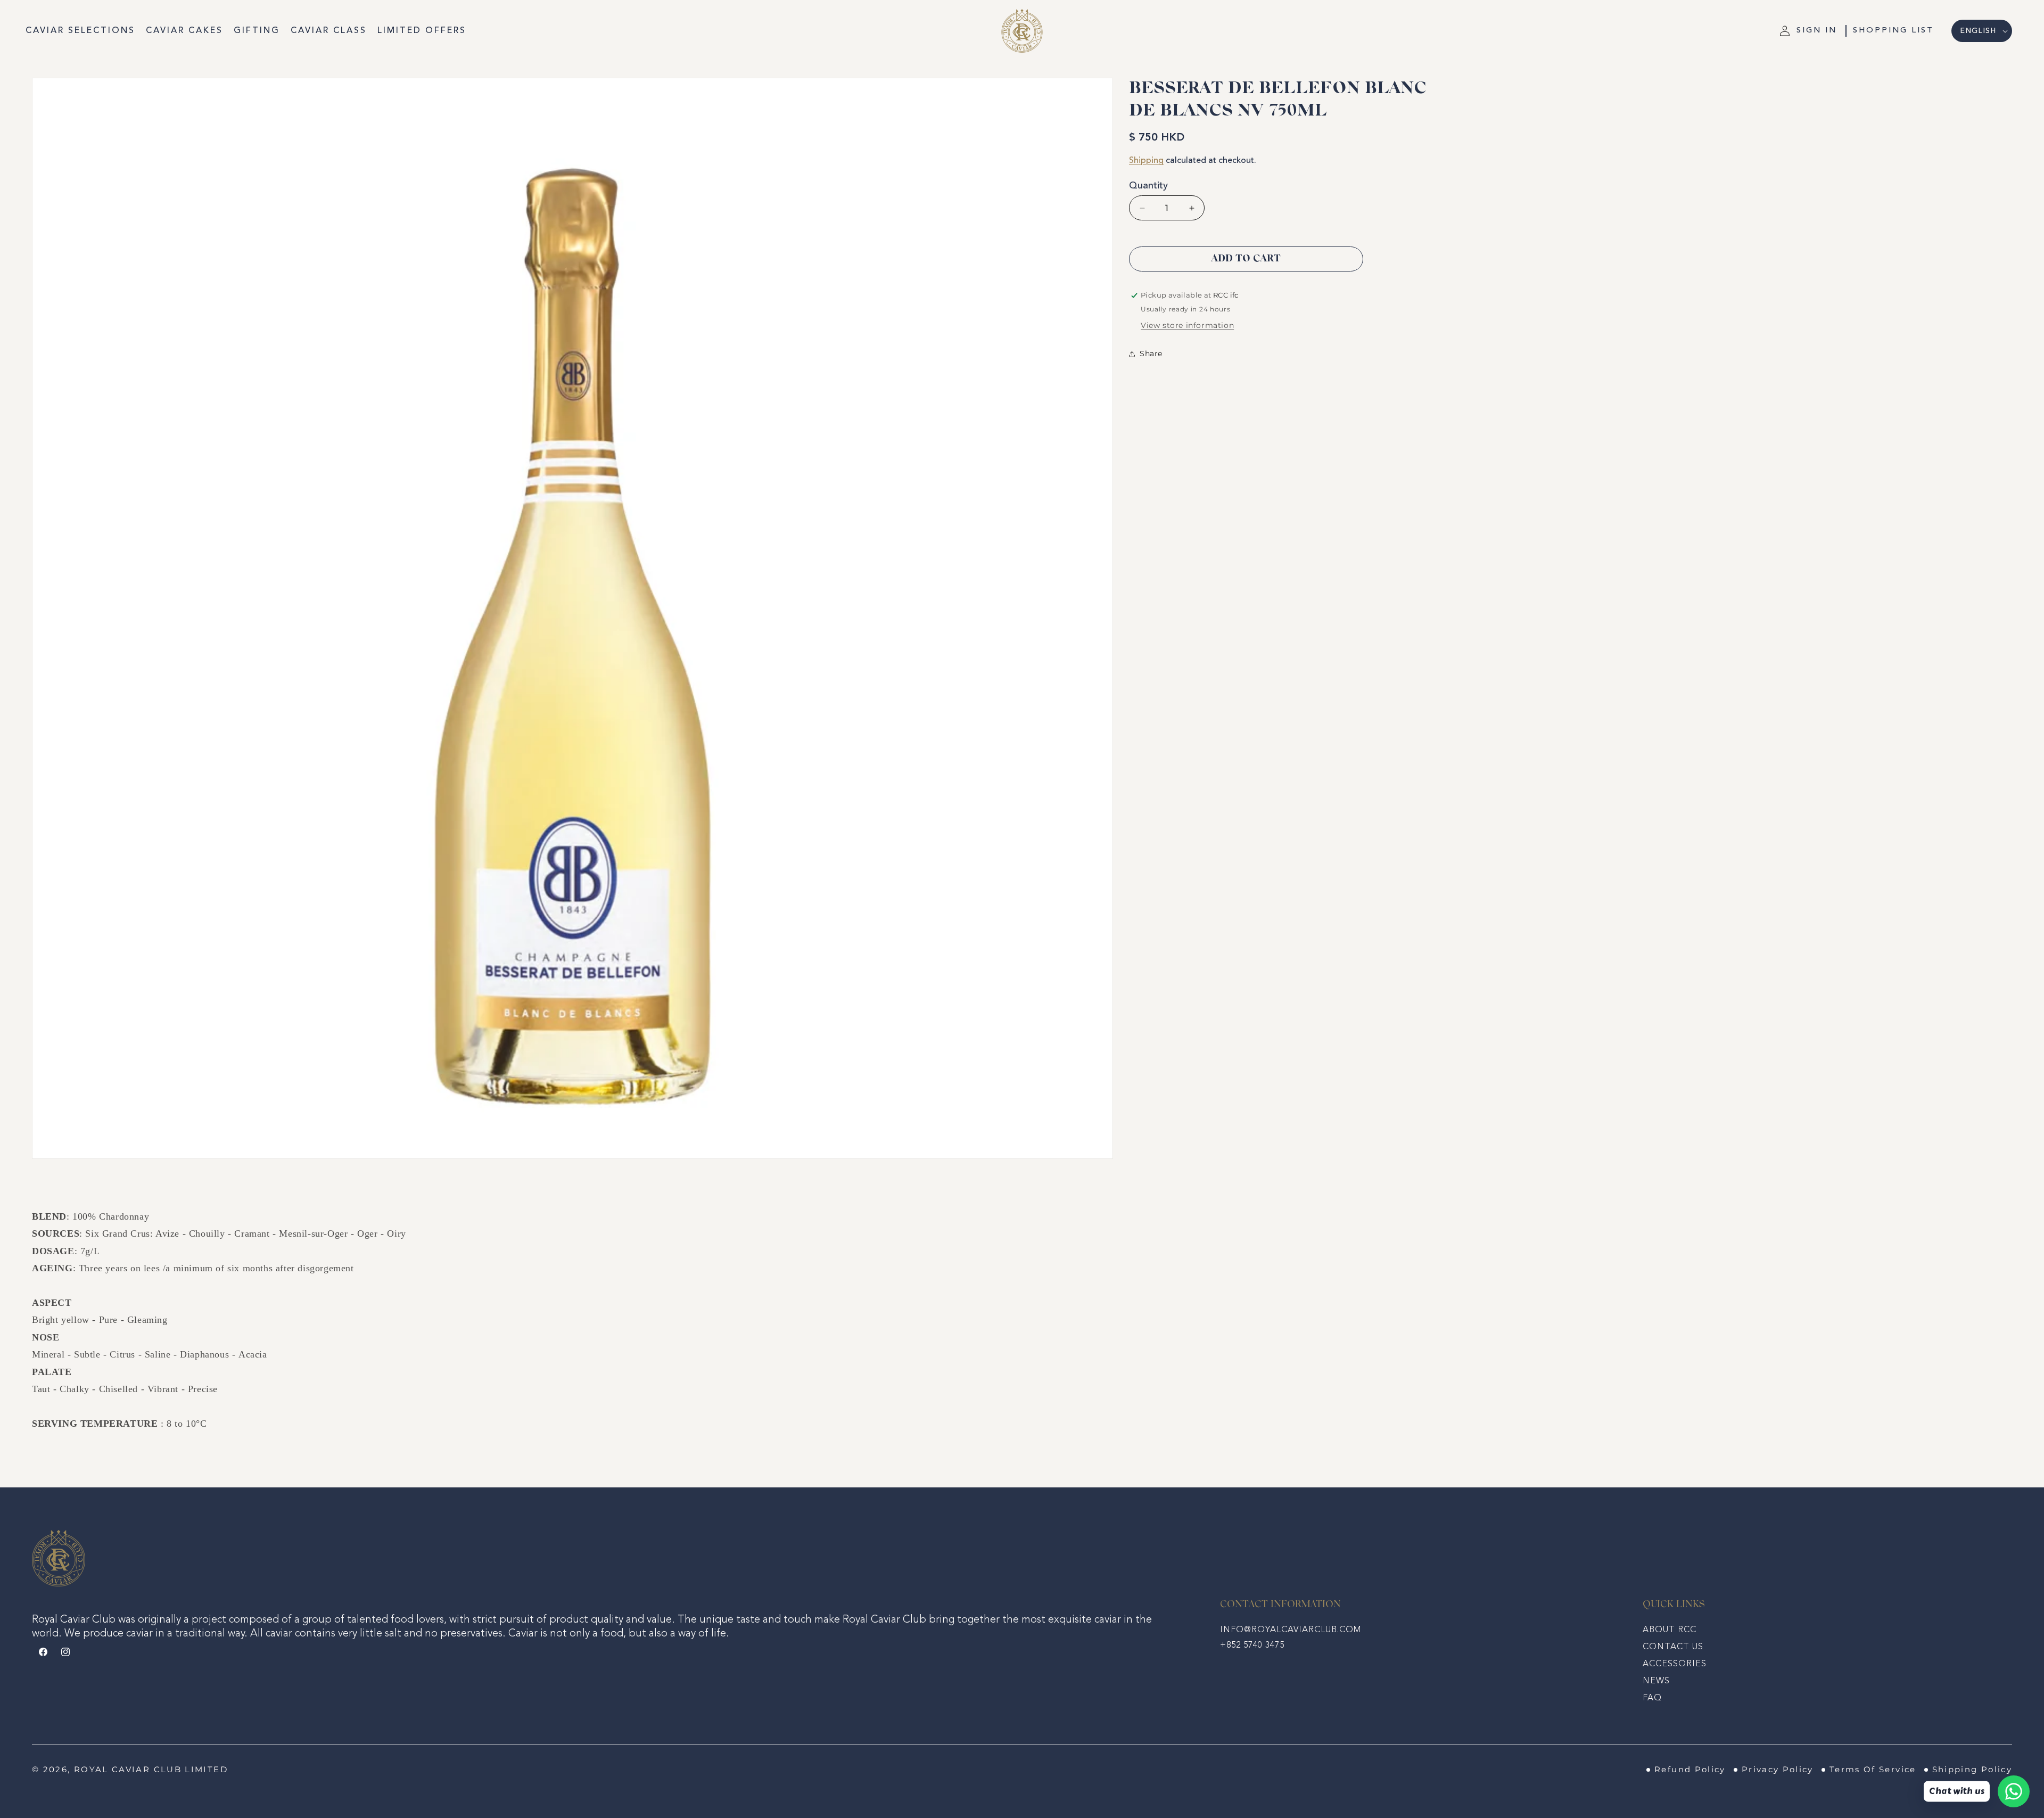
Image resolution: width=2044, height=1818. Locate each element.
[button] (1893, 31)
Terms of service (1873, 1770)
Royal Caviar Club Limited (151, 1770)
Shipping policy (1972, 1770)
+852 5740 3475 (1252, 1646)
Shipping (1146, 161)
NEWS (1656, 1681)
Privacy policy (1778, 1770)
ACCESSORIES (1675, 1664)
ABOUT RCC (1670, 1630)
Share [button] (1151, 353)
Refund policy (1690, 1770)
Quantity (1148, 186)
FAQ (1652, 1698)
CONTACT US (1673, 1647)
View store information (1187, 325)
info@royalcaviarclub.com (1291, 1630)
